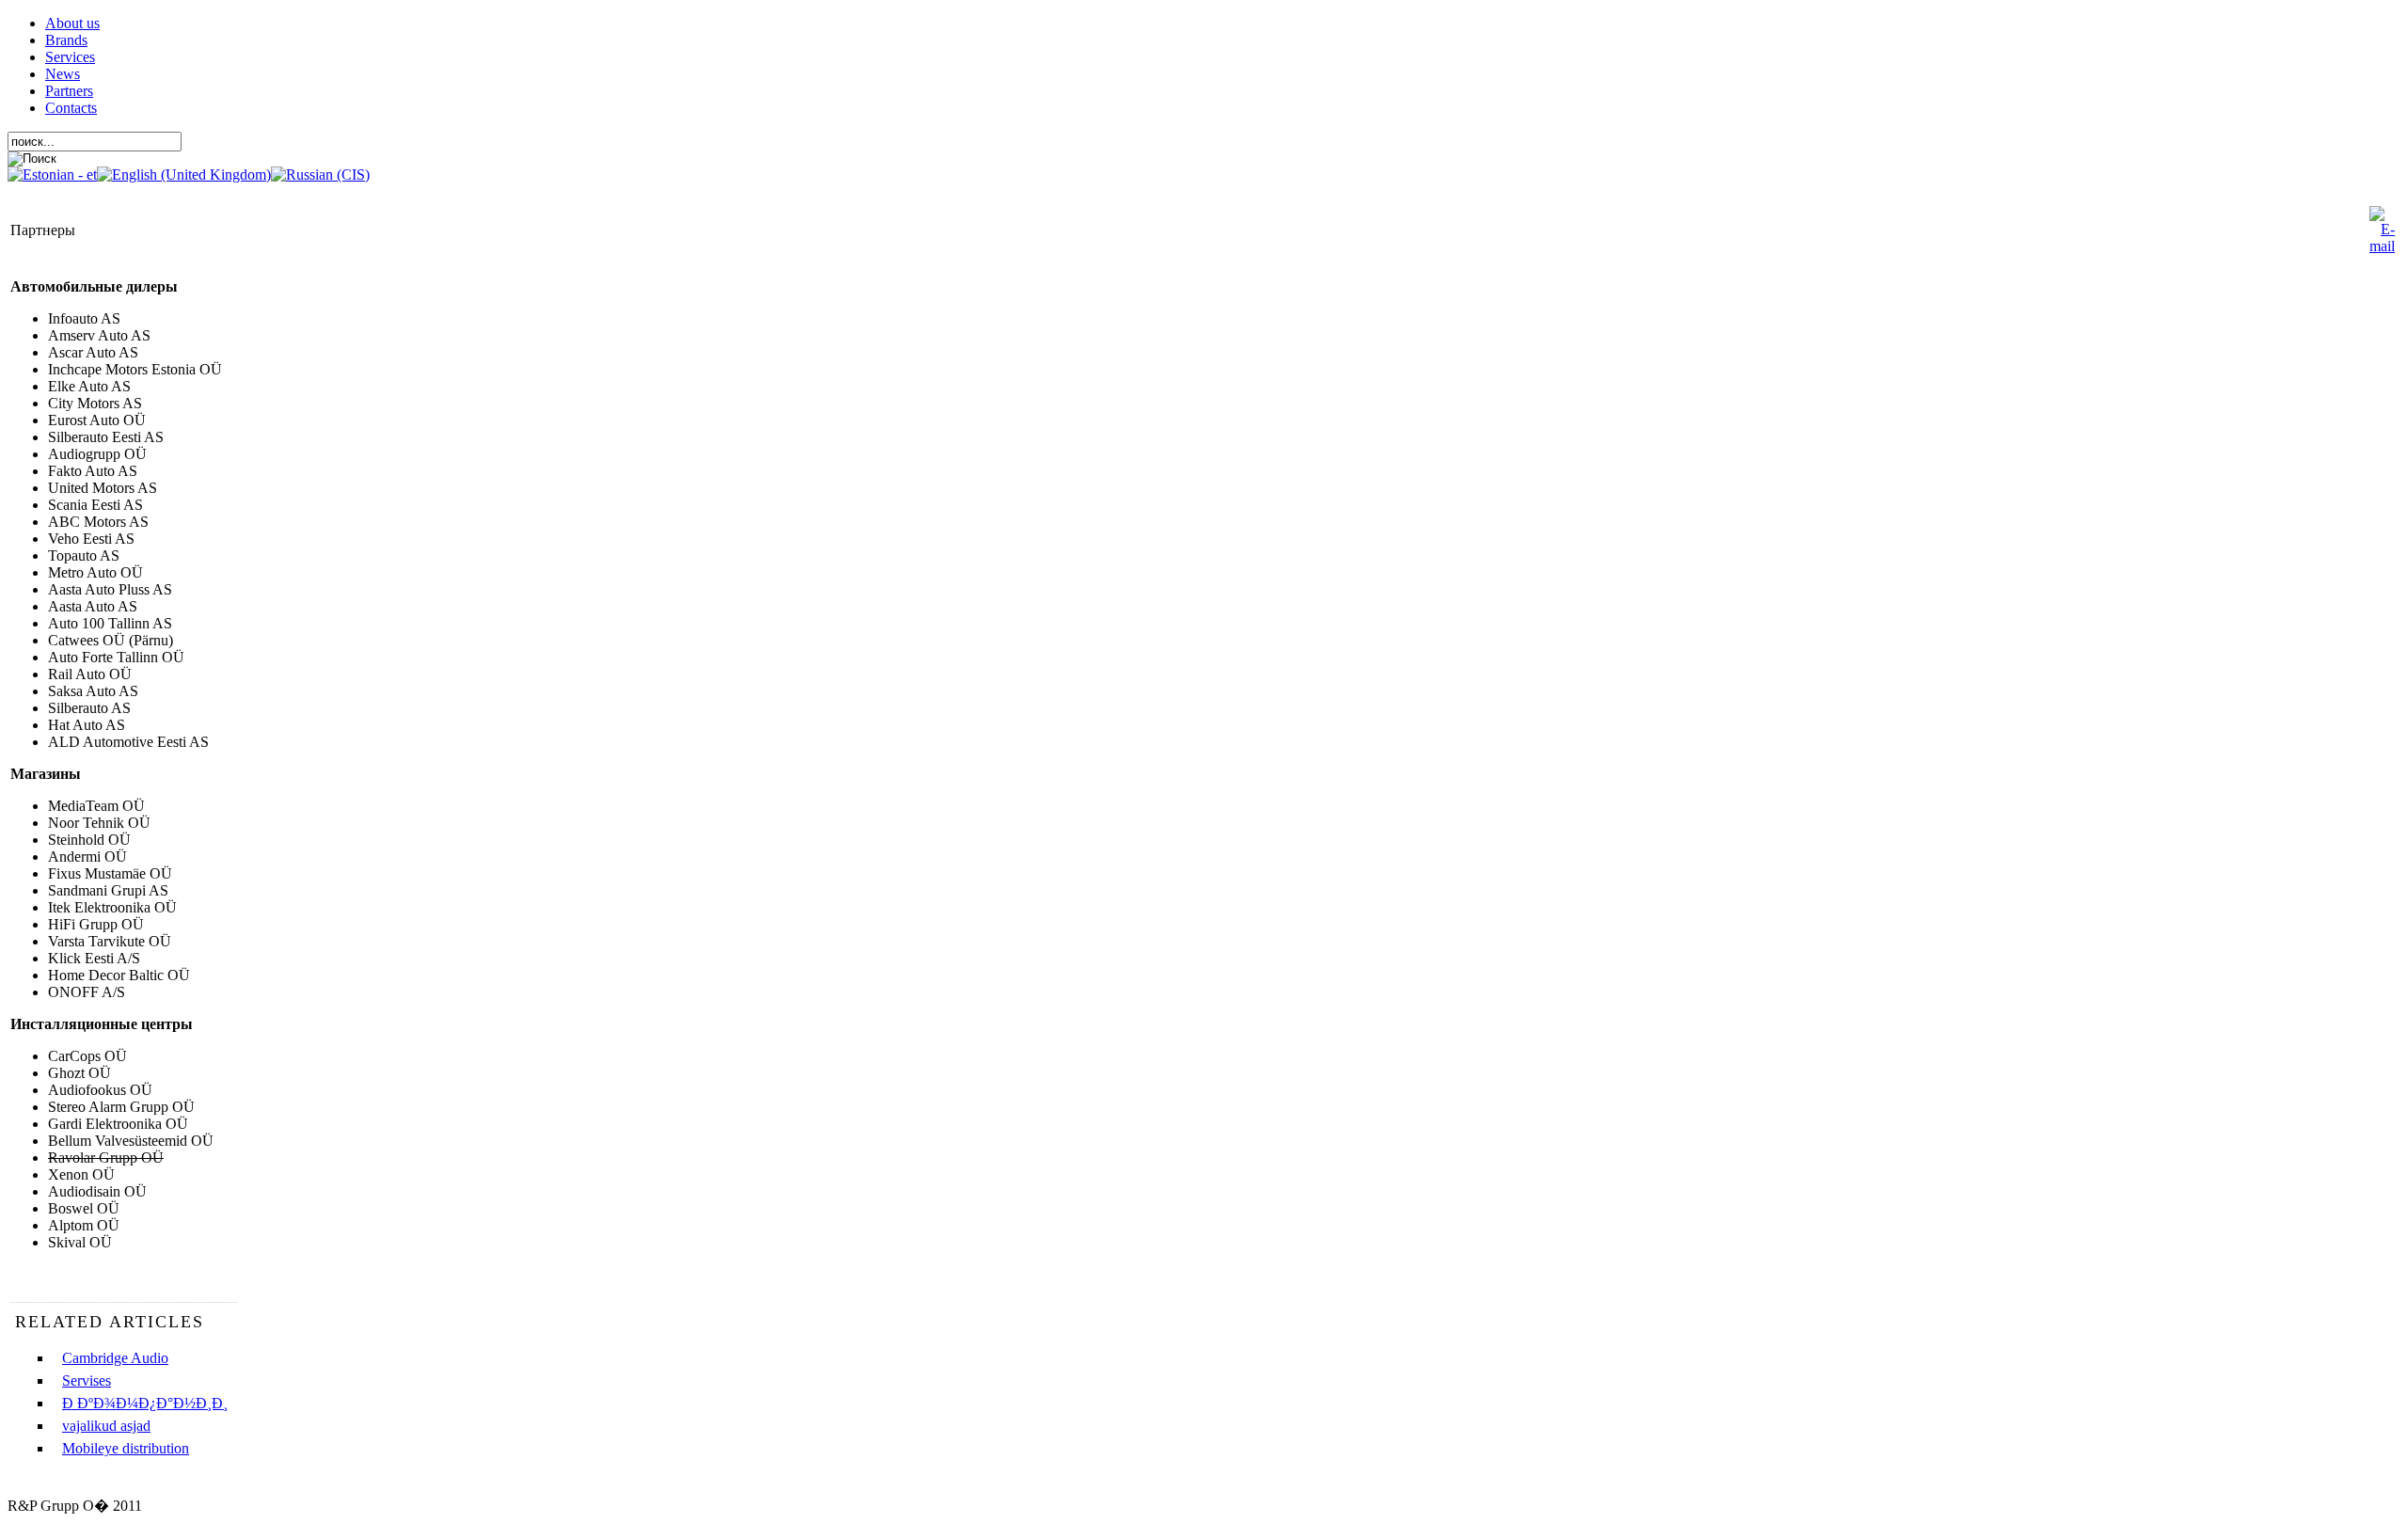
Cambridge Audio (115, 1358)
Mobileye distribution (126, 1448)
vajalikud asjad (106, 1426)
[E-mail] (2382, 246)
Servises (87, 1380)
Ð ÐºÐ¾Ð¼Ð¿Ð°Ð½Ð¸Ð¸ (145, 1403)
